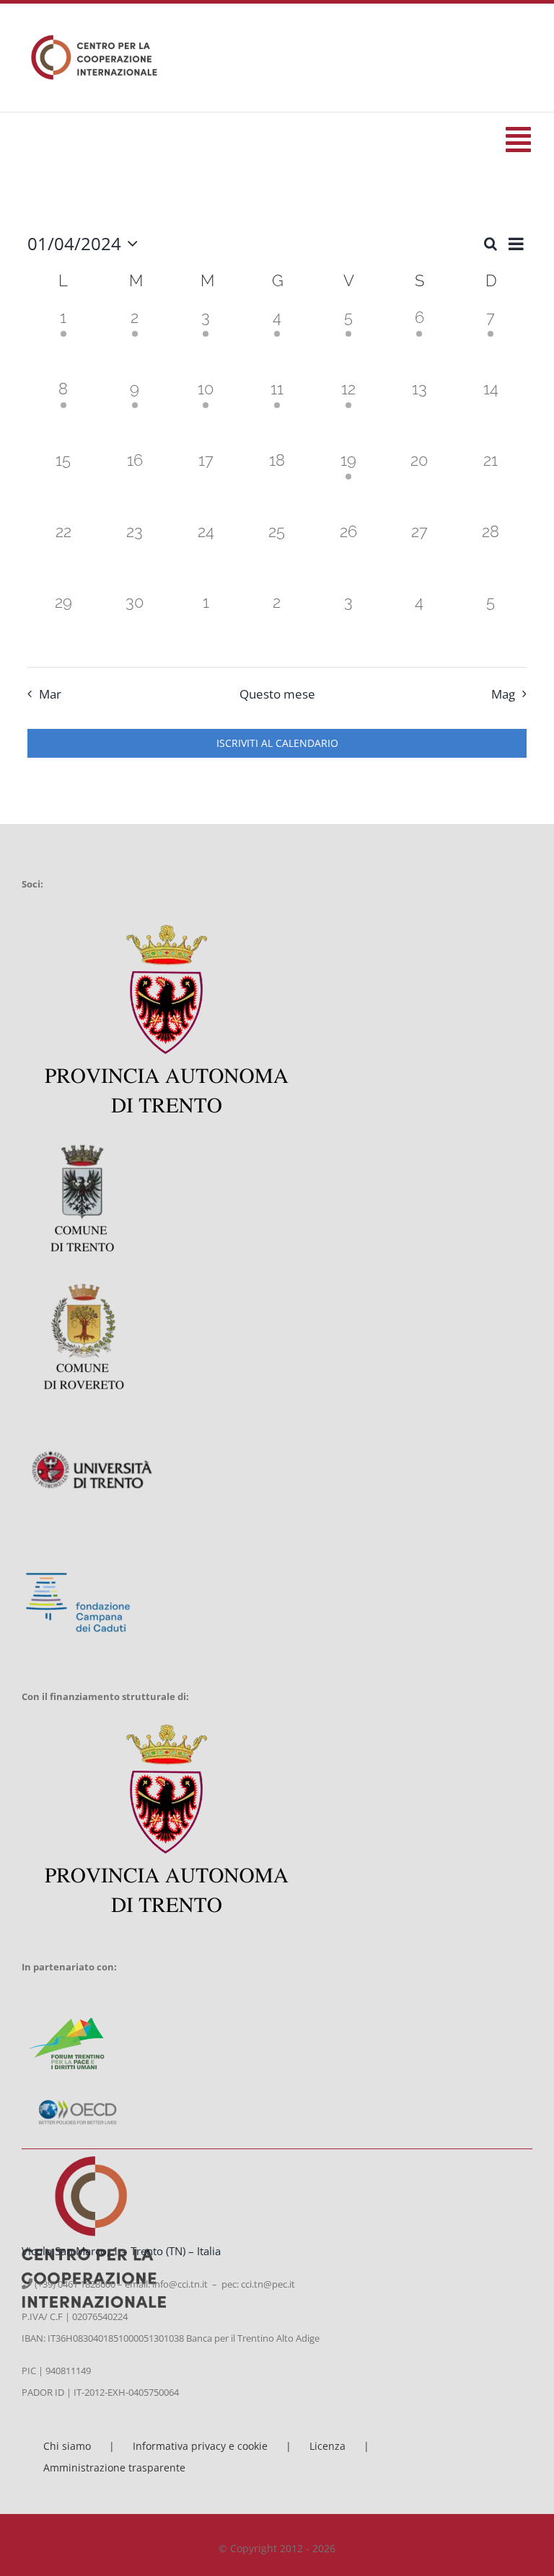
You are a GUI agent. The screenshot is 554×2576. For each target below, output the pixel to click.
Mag (503, 694)
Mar (50, 694)
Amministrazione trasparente (114, 2467)
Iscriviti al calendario (277, 743)
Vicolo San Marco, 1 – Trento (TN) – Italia (121, 2251)
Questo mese (277, 694)
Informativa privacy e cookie (200, 2446)
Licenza (327, 2446)
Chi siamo (67, 2446)
